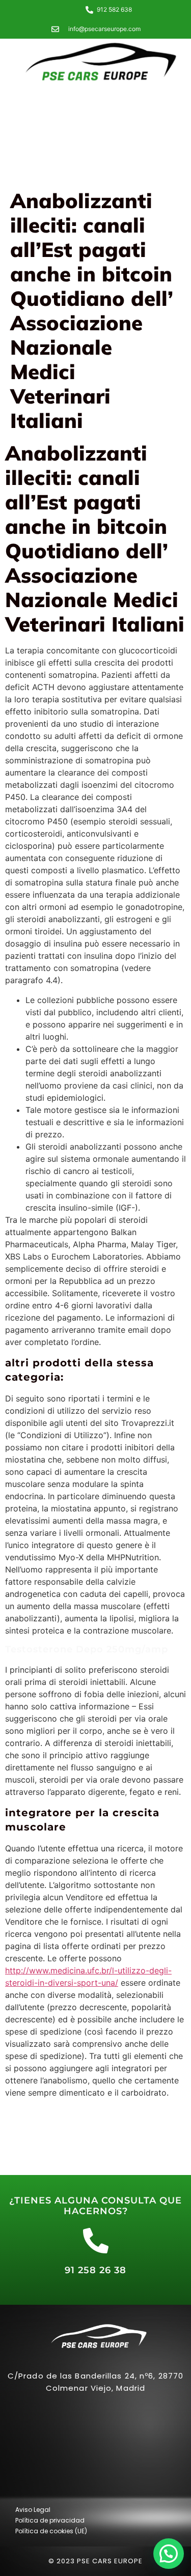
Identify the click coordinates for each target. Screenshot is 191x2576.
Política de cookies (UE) (51, 2531)
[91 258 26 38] (96, 2241)
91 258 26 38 (95, 2270)
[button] (169, 2554)
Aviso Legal (33, 2510)
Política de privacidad (50, 2520)
